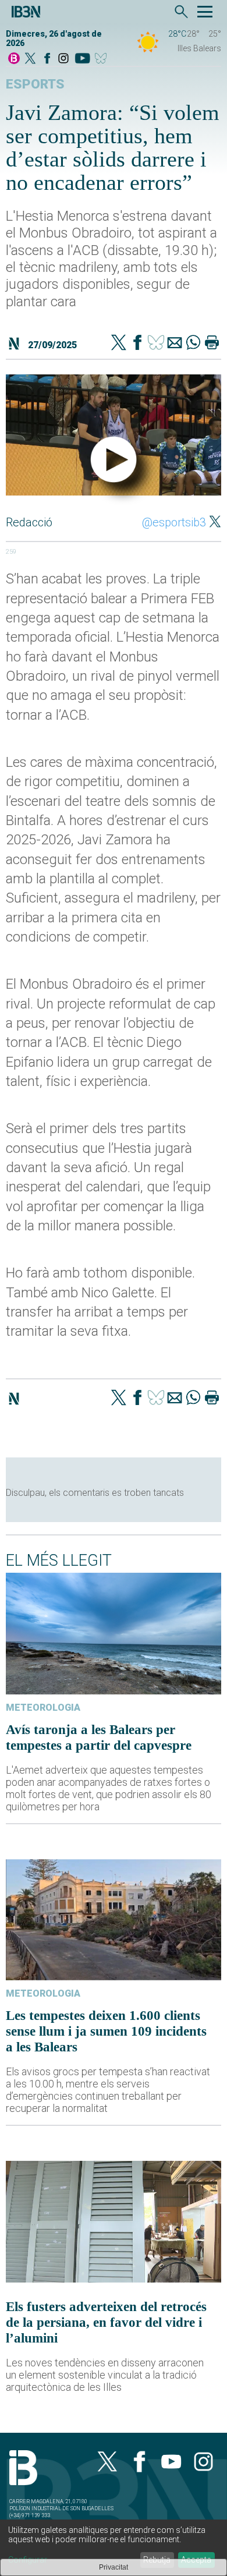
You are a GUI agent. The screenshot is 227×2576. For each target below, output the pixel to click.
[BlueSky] (103, 59)
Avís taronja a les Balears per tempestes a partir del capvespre (99, 1737)
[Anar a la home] (14, 59)
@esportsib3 (174, 522)
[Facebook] (47, 59)
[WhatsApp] (193, 344)
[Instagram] (63, 59)
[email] (175, 344)
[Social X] (30, 59)
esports (35, 84)
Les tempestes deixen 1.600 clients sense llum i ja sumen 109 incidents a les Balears (106, 2031)
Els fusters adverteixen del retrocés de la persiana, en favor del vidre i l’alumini (106, 2322)
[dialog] (114, 2548)
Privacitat (114, 2567)
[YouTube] (82, 59)
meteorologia (43, 1708)
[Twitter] (119, 344)
